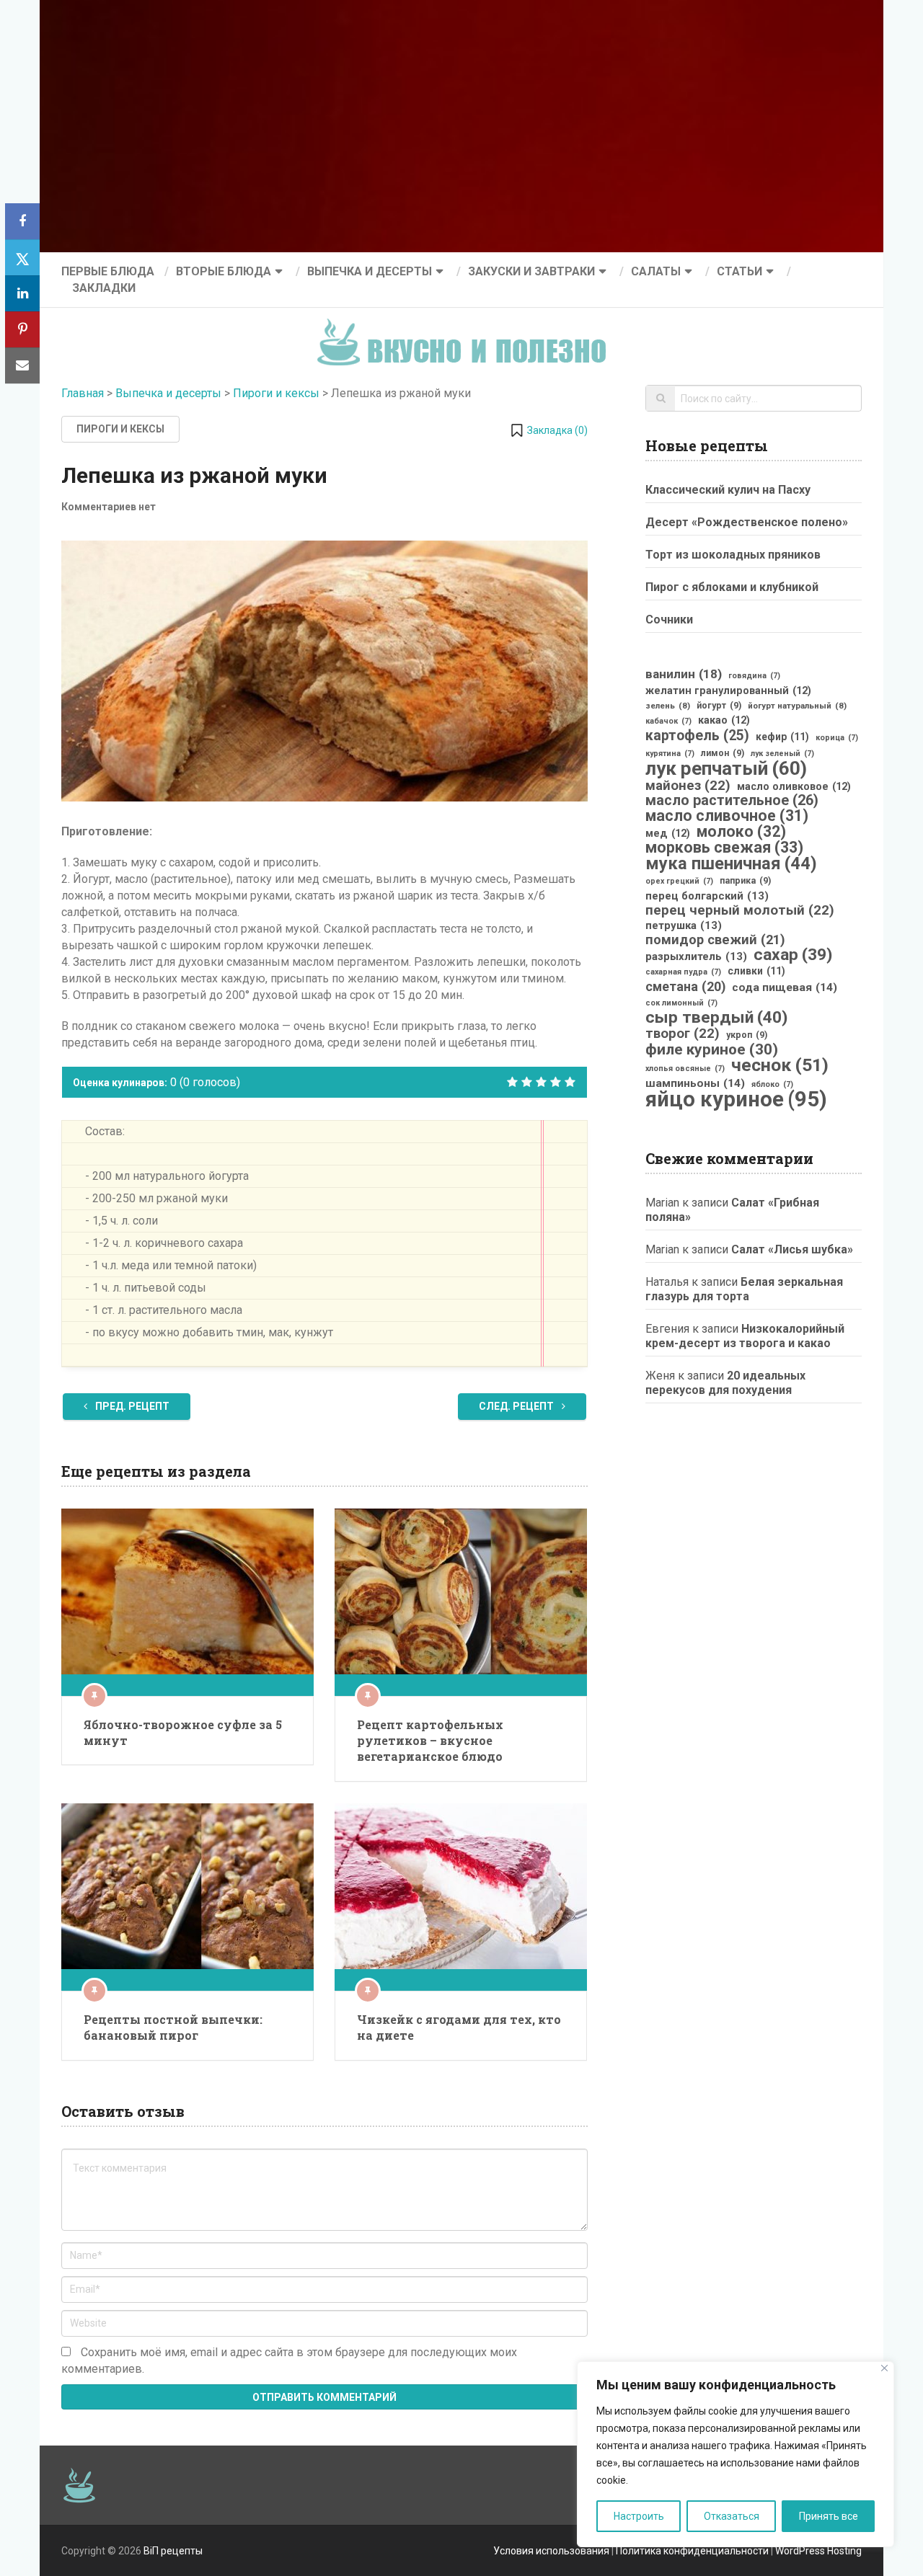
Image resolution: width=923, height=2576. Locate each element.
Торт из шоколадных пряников (733, 555)
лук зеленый (782, 754)
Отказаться (732, 2516)
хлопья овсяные (685, 1069)
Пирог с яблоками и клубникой (732, 587)
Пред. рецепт (131, 1406)
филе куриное (712, 1049)
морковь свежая (724, 848)
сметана (685, 987)
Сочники (669, 619)
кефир (782, 737)
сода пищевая (785, 987)
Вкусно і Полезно (467, 330)
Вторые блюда (224, 271)
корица (837, 738)
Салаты (656, 271)
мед (668, 833)
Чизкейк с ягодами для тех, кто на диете (459, 2027)
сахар (793, 955)
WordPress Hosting (818, 2551)
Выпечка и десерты (370, 271)
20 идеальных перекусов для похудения (725, 1383)
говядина (754, 676)
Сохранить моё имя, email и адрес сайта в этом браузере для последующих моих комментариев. (289, 2360)
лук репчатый (726, 768)
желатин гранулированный (728, 690)
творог (683, 1034)
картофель (697, 736)
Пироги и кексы (276, 393)
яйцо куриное (736, 1099)
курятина (670, 754)
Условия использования (551, 2551)
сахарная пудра (683, 972)
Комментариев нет (109, 507)
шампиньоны (695, 1083)
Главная (83, 393)
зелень (668, 706)
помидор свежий (715, 940)
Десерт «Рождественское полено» (747, 522)
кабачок (668, 721)
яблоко (772, 1084)
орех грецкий (679, 881)
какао (724, 720)
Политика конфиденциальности (692, 2551)
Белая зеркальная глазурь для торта (744, 1289)
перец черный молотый (740, 910)
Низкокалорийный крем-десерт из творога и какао (745, 1336)
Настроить (639, 2516)
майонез (688, 786)
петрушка (684, 925)
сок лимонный (681, 1003)
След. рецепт (517, 1406)
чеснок (780, 1065)
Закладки (104, 288)
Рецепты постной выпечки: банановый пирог (173, 2027)
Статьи (739, 271)
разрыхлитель (696, 956)
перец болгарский (707, 896)
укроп (747, 1035)
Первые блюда (108, 271)
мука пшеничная (731, 863)
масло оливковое (794, 786)
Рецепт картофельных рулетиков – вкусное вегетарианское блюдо (430, 1741)
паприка (745, 881)
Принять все (829, 2516)
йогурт (719, 706)
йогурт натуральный (797, 706)
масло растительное (732, 801)
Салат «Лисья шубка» (792, 1249)
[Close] (884, 2368)
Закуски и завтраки (531, 271)
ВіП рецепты (173, 2551)
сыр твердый (716, 1018)
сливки (756, 971)
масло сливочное (727, 816)
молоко (741, 832)
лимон (723, 753)
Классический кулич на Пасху (728, 490)
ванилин (684, 674)
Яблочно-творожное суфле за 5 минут (183, 1732)
